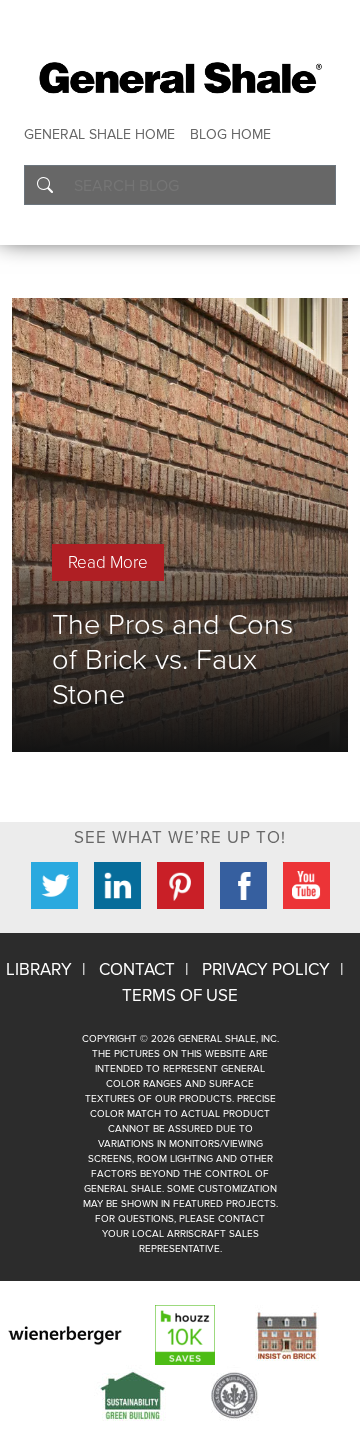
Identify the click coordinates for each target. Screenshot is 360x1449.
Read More (108, 562)
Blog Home (230, 134)
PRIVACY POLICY (266, 969)
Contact (137, 969)
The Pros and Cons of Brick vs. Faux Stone (172, 659)
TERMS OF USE (180, 995)
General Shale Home (99, 134)
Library (39, 969)
